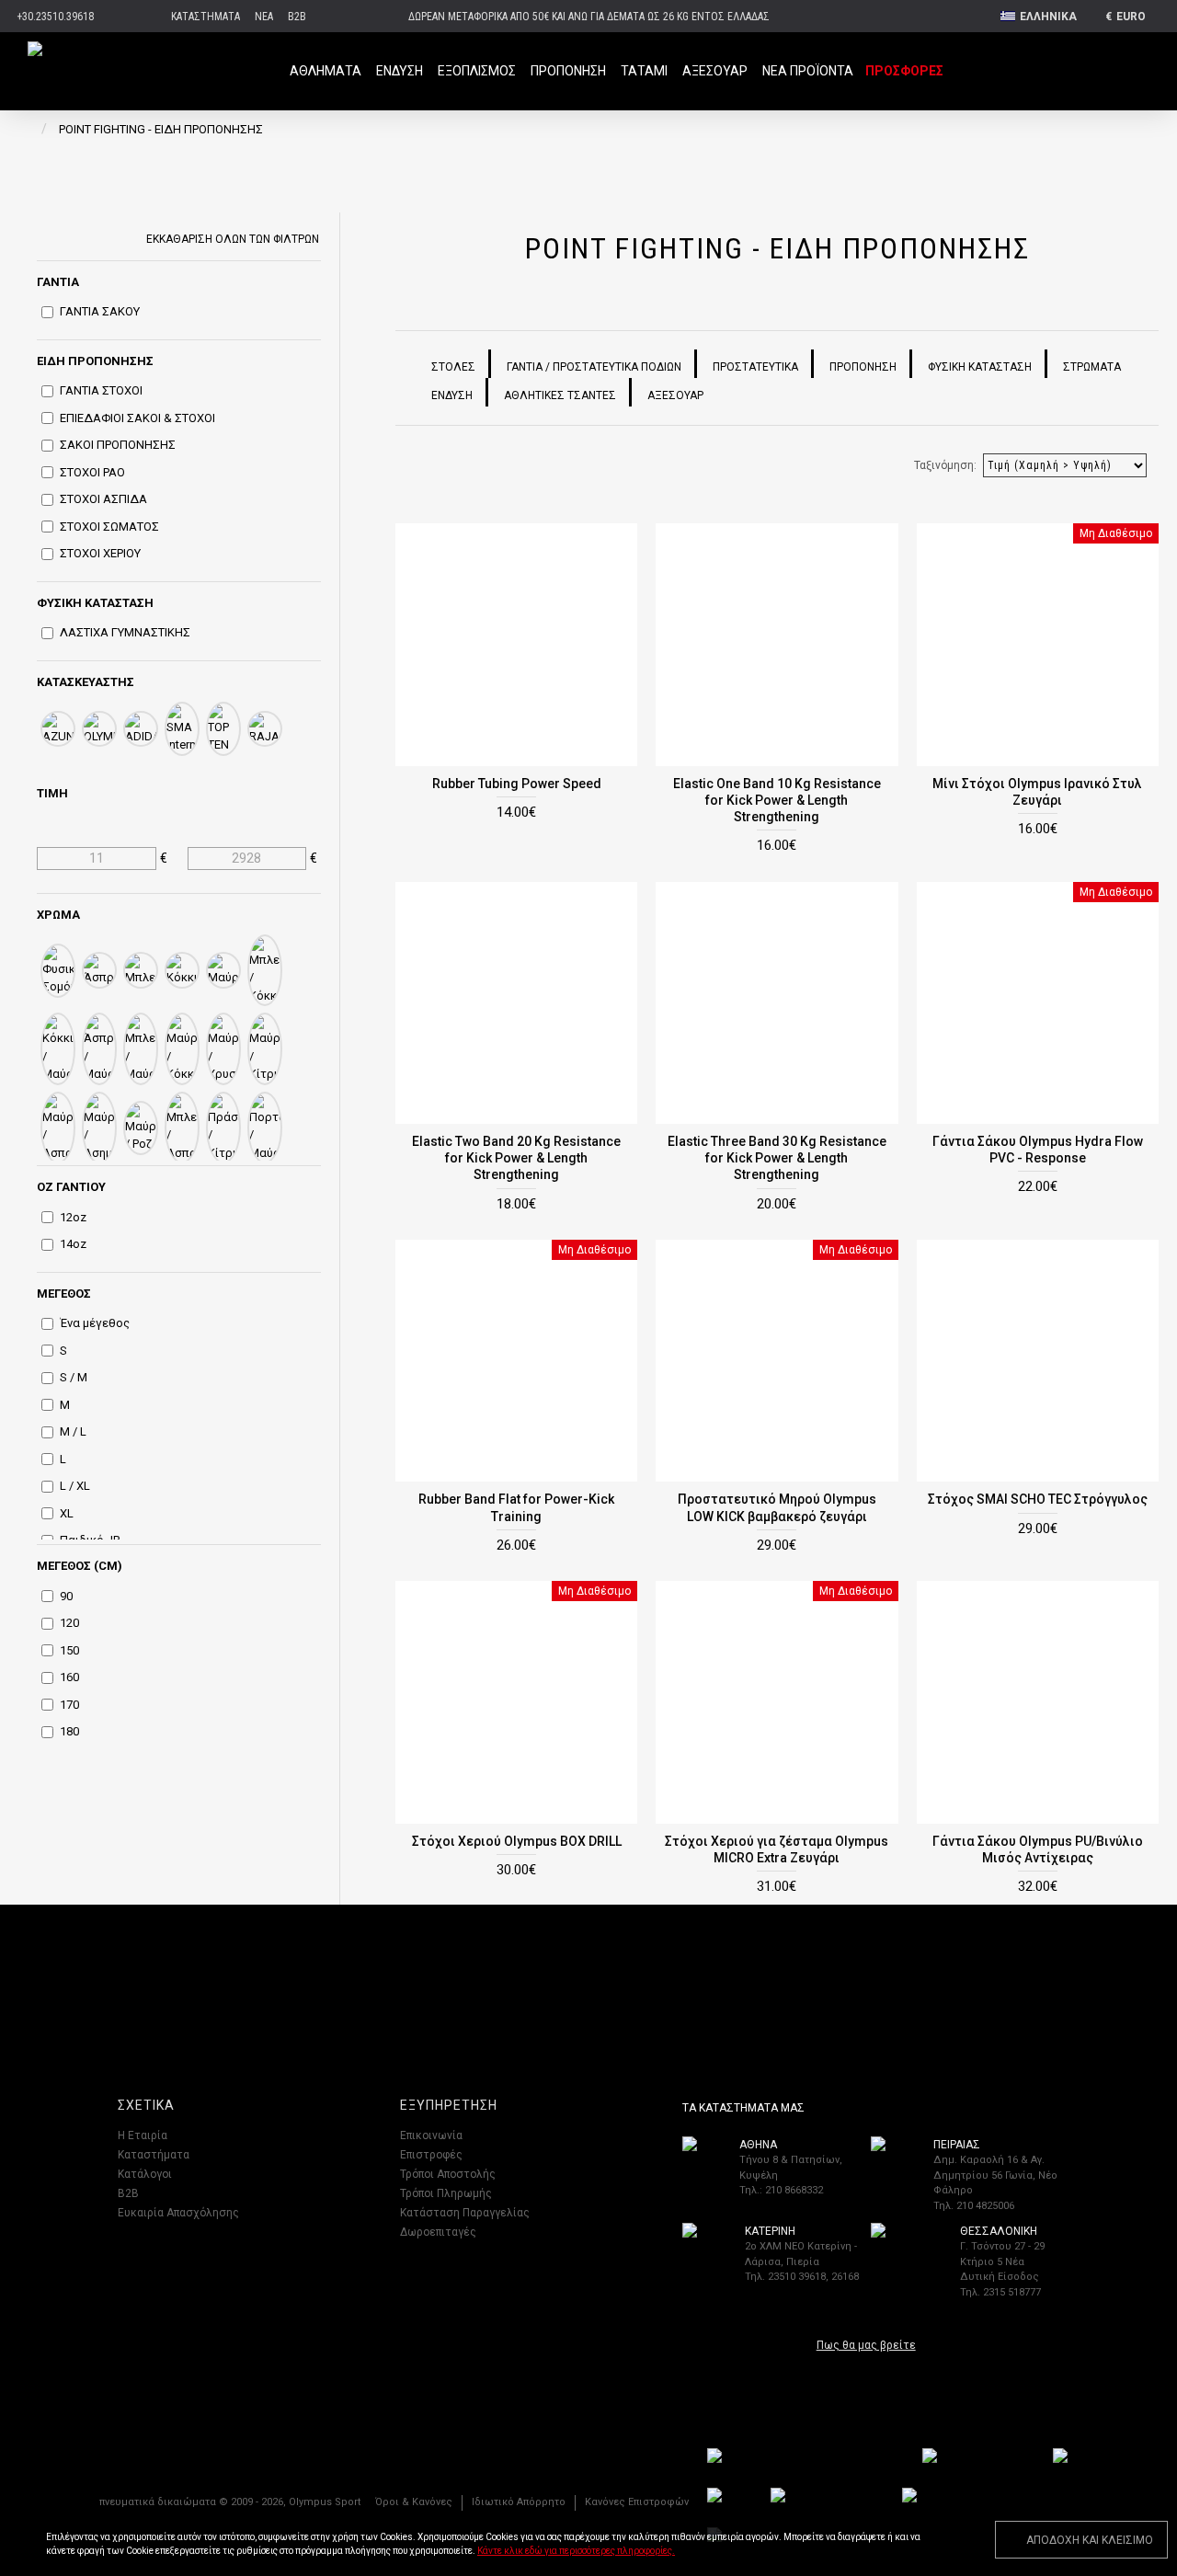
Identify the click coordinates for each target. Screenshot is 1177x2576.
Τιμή (52, 793)
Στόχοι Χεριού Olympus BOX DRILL (517, 1841)
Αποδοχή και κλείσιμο (1090, 2540)
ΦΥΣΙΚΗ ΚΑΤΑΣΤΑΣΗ (95, 603)
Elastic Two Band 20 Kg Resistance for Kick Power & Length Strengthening (516, 1158)
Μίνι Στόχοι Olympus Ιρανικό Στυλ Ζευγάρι (1037, 792)
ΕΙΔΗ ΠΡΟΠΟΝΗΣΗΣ (95, 361)
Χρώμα (58, 915)
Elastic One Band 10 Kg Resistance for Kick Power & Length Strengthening (777, 800)
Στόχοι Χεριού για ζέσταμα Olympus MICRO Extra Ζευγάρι (777, 1849)
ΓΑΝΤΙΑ (58, 282)
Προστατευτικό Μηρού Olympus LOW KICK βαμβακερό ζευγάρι (777, 1507)
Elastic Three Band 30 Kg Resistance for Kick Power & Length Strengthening (777, 1158)
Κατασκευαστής (86, 682)
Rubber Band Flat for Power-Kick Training (516, 1507)
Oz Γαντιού (71, 1187)
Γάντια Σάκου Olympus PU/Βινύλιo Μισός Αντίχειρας (1038, 1849)
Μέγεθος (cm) (80, 1566)
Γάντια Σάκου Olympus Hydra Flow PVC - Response (1038, 1150)
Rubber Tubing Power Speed (517, 784)
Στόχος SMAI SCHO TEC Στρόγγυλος (1038, 1499)
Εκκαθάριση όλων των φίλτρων (233, 238)
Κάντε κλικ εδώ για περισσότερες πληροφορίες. (576, 2551)
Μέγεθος (64, 1294)
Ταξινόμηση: (945, 465)
